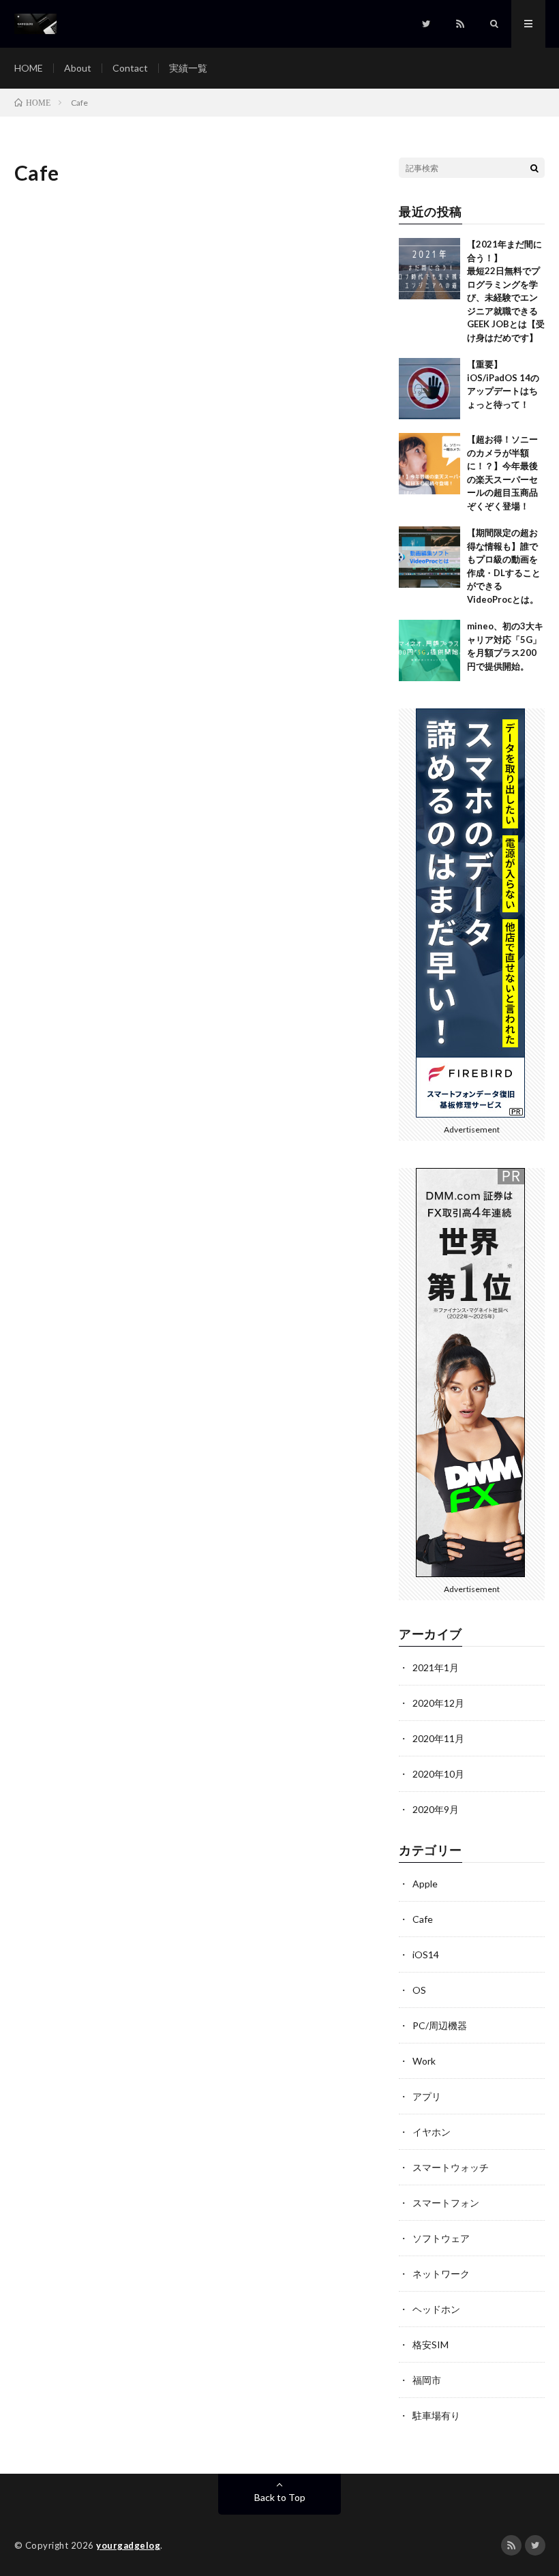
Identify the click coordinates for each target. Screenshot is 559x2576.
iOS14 (426, 1955)
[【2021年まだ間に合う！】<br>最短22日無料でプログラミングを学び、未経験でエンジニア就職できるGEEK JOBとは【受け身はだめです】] (429, 269)
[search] (534, 168)
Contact (130, 68)
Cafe (423, 1919)
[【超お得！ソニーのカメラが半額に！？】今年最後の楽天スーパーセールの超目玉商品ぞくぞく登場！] (429, 464)
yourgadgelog (128, 2545)
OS (419, 1990)
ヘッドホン (436, 2309)
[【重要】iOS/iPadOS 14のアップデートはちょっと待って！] (429, 389)
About (78, 68)
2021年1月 (436, 1667)
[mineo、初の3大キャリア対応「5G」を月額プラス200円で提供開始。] (429, 650)
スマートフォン (446, 2203)
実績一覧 (188, 68)
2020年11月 (438, 1738)
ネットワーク (441, 2274)
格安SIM (430, 2345)
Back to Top (280, 2497)
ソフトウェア (441, 2238)
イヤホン (432, 2132)
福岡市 (427, 2380)
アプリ (427, 2096)
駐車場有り (436, 2415)
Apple (425, 1884)
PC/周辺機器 (440, 2025)
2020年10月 (438, 1774)
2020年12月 (438, 1703)
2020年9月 (436, 1809)
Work (424, 2061)
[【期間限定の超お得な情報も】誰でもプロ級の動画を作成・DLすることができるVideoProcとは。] (429, 557)
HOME (29, 68)
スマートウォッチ (451, 2167)
